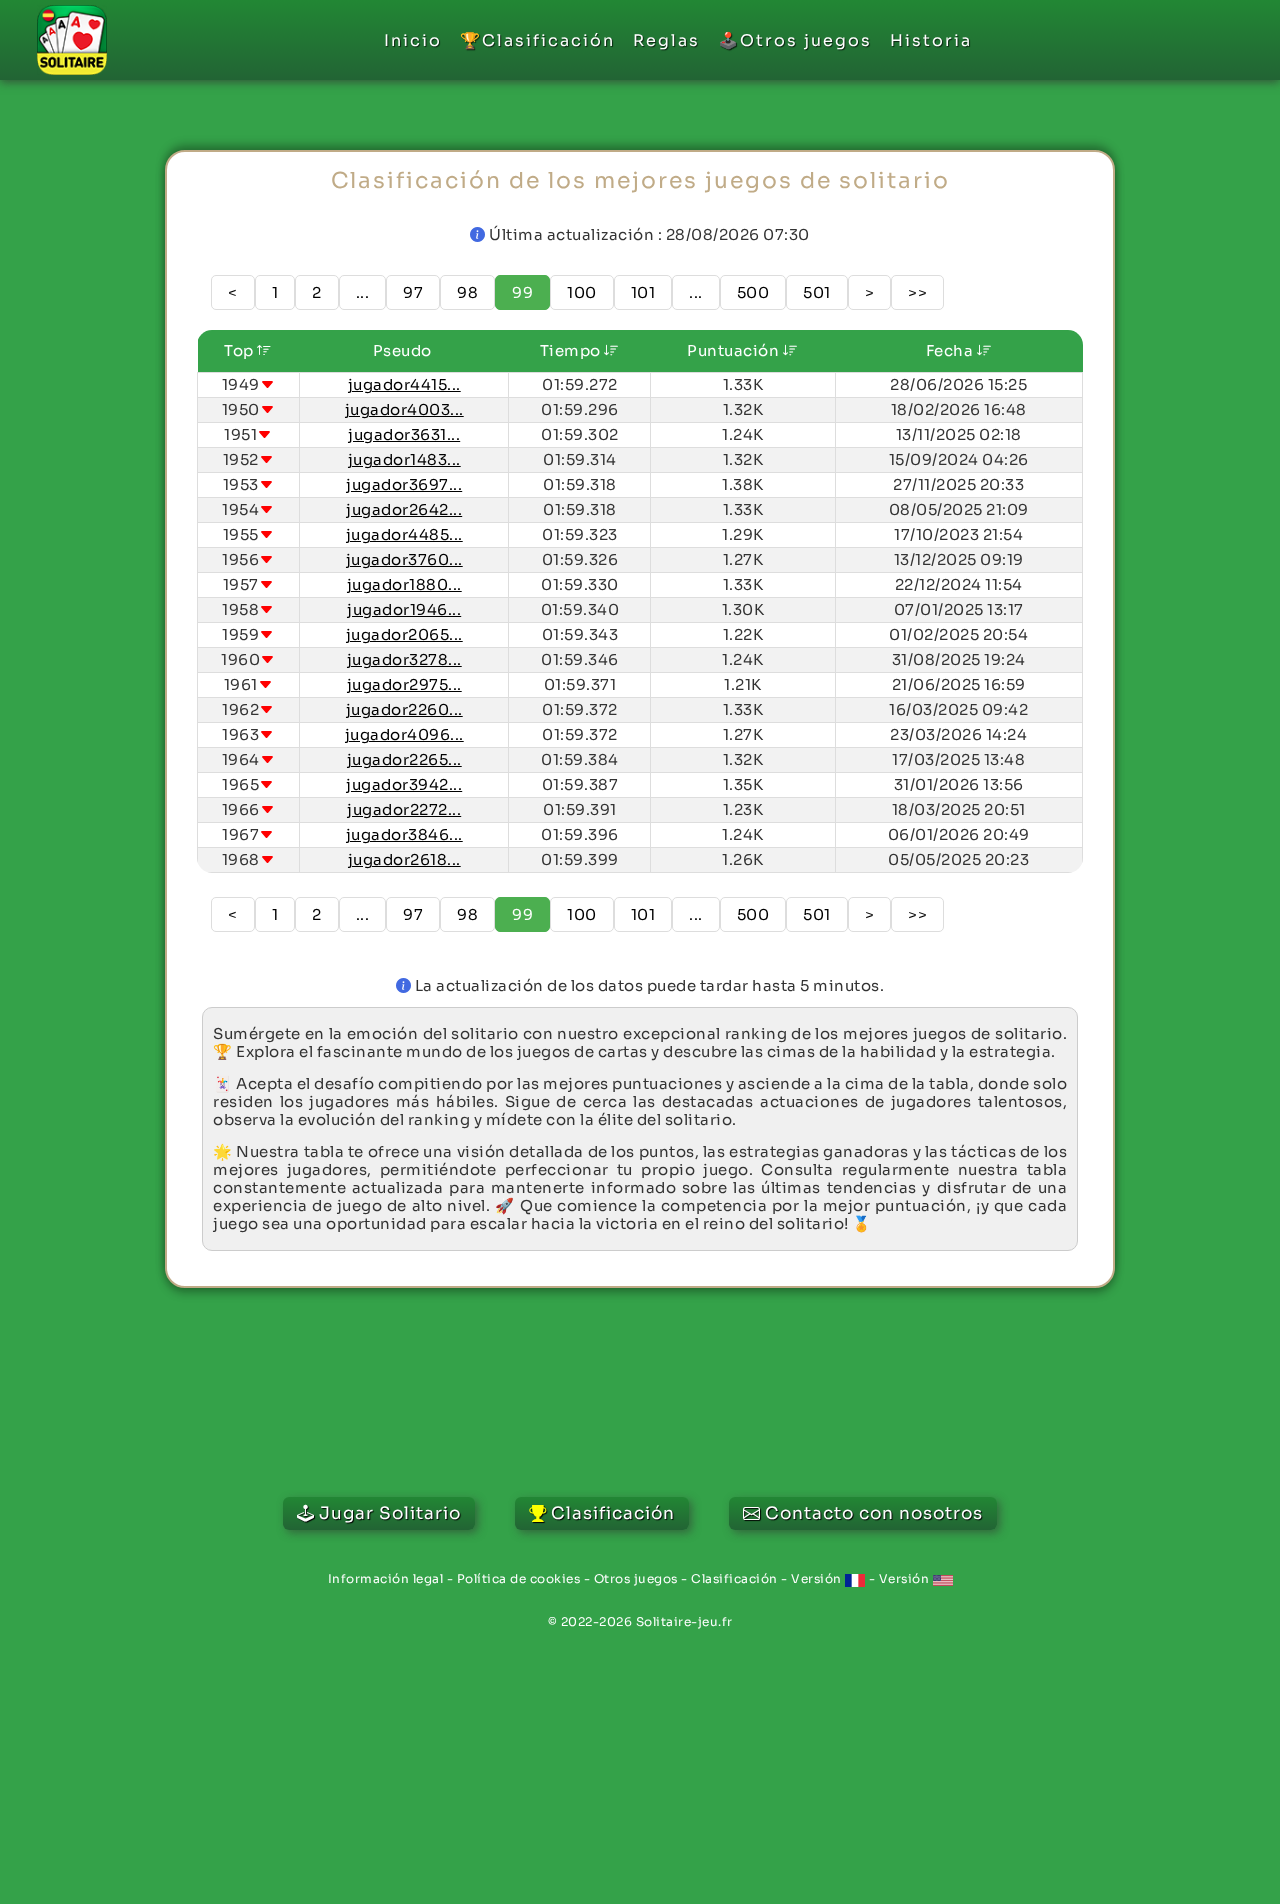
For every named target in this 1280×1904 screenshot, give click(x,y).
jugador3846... (404, 834)
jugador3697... (404, 484)
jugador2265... (404, 759)
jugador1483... (404, 459)
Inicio (413, 40)
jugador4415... (404, 384)
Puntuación (735, 350)
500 (753, 292)
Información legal (386, 1578)
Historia (931, 40)
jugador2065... (404, 634)
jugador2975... (404, 684)
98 (467, 292)
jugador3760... (404, 559)
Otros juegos (636, 1578)
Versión (818, 1578)
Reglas (666, 40)
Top (240, 350)
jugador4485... (404, 534)
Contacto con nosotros (874, 1513)
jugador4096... (404, 734)
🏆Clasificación (537, 40)
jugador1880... (404, 584)
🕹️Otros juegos (795, 40)
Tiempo (572, 350)
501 (817, 292)
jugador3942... (404, 784)
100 (582, 292)
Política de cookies (519, 1578)
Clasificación (734, 1578)
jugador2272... (404, 809)
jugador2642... (404, 509)
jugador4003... (404, 409)
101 (643, 292)
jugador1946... (404, 609)
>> (917, 292)
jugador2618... (404, 859)
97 (413, 292)
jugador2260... (404, 709)
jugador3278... (404, 659)
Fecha (951, 350)
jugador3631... (404, 434)
